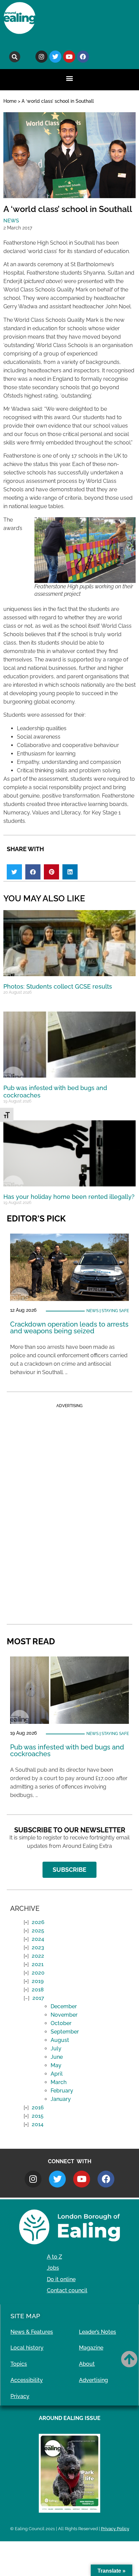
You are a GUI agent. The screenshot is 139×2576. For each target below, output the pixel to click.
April (57, 2074)
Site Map (25, 2316)
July (56, 2049)
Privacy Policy (115, 2529)
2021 (38, 1964)
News (11, 221)
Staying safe (115, 1311)
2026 (38, 1922)
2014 (38, 2124)
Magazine (91, 2348)
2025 (38, 1931)
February (62, 2091)
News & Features (32, 2332)
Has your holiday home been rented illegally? (69, 1197)
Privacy (20, 2396)
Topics (19, 2364)
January (61, 2099)
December (64, 2006)
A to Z (54, 2257)
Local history (27, 2348)
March (59, 2082)
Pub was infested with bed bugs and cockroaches (67, 1750)
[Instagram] (41, 57)
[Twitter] (55, 57)
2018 (38, 1990)
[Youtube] (69, 57)
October (61, 2023)
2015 (38, 2116)
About (87, 2364)
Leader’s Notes (98, 2332)
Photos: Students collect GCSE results (58, 986)
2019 (38, 1981)
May (56, 2065)
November (64, 2015)
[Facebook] (83, 57)
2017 (38, 1998)
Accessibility (27, 2380)
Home (10, 101)
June (57, 2057)
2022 (38, 1956)
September (65, 2032)
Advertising (93, 2380)
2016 (38, 2107)
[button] (15, 57)
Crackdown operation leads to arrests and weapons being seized (69, 1328)
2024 (38, 1939)
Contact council (67, 2290)
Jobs (53, 2268)
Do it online (61, 2279)
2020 (38, 1973)
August (60, 2040)
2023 (38, 1947)
